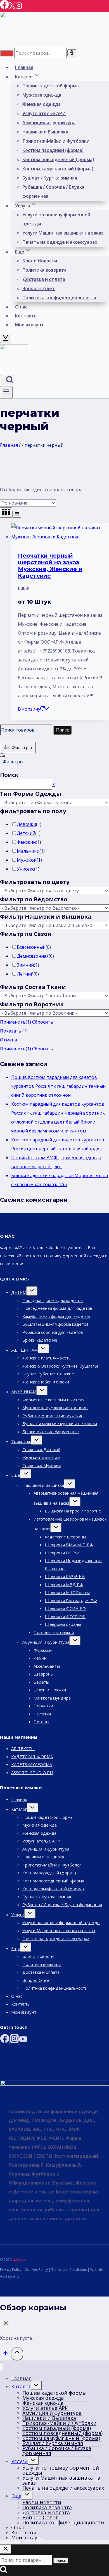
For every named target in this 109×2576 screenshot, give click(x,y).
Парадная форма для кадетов (53, 1300)
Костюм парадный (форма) (53, 150)
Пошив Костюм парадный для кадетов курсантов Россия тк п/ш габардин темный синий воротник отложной (58, 1086)
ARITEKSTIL (23, 1748)
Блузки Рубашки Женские (48, 1374)
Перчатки (43, 1706)
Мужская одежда (42, 95)
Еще (16, 1475)
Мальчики (28, 851)
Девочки (26, 824)
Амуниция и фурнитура (49, 123)
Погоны (41, 1722)
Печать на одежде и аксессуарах (60, 242)
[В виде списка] (17, 514)
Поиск (62, 730)
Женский (26, 842)
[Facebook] (4, 7)
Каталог (19, 1809)
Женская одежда (42, 104)
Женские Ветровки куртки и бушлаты (60, 1366)
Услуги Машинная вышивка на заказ (63, 233)
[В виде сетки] (6, 512)
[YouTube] (23, 2041)
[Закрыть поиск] (6, 2549)
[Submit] (7, 53)
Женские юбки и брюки (46, 1382)
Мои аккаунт (29, 325)
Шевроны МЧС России (67, 1592)
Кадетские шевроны (65, 1537)
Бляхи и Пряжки (50, 1690)
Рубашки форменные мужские (53, 1416)
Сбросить (43, 1022)
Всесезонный (31, 947)
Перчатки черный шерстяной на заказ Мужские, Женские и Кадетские (50, 566)
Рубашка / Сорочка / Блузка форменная (53, 192)
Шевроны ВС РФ (62, 1553)
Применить (16, 1022)
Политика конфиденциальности (59, 298)
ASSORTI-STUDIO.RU (32, 1772)
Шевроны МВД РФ (64, 1585)
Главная (24, 67)
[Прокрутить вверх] (5, 2354)
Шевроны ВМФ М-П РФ (69, 1545)
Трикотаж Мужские (42, 1465)
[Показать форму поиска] (7, 380)
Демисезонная (33, 956)
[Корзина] (6, 338)
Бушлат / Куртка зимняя (50, 178)
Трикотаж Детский (41, 1449)
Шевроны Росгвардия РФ (71, 1600)
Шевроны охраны (63, 1624)
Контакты (26, 316)
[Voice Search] (72, 53)
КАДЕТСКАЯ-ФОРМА (32, 1757)
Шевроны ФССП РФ (65, 1616)
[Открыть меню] (6, 392)
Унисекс (25, 869)
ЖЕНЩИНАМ (24, 1350)
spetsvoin (20, 2260)
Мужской (27, 860)
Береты (41, 1682)
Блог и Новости (40, 261)
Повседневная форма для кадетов (57, 1308)
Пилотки (42, 1714)
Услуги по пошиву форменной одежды (56, 219)
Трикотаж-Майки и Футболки (56, 141)
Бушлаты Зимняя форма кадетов (55, 1324)
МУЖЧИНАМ (24, 1392)
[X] (12, 7)
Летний (25, 974)
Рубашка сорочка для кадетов (53, 1332)
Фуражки (43, 1650)
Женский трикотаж (41, 1457)
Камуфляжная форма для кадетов (56, 1316)
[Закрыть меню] (2, 2367)
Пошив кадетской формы (51, 86)
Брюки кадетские (40, 1340)
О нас (21, 307)
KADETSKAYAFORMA (32, 1764)
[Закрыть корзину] (6, 2323)
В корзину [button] (29, 709)
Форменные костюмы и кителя (53, 1400)
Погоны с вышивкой (54, 1632)
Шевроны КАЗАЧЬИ (65, 1576)
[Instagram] (19, 7)
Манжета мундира (52, 1698)
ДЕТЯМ (19, 1292)
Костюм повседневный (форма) (58, 159)
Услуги (18, 1915)
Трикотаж (21, 1441)
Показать (14, 1031)
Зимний (25, 965)
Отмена (9, 1040)
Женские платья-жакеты (47, 1358)
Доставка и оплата (44, 279)
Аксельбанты (47, 1666)
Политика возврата (44, 270)
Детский (26, 833)
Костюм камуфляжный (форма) (58, 169)
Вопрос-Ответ (39, 288)
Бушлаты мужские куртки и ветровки (60, 1423)
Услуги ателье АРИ (44, 113)
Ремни (40, 1658)
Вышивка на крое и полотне (73, 1511)
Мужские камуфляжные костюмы (55, 1408)
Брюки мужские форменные (51, 1432)
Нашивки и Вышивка (45, 132)
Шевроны (44, 1674)
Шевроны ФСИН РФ (65, 1608)
